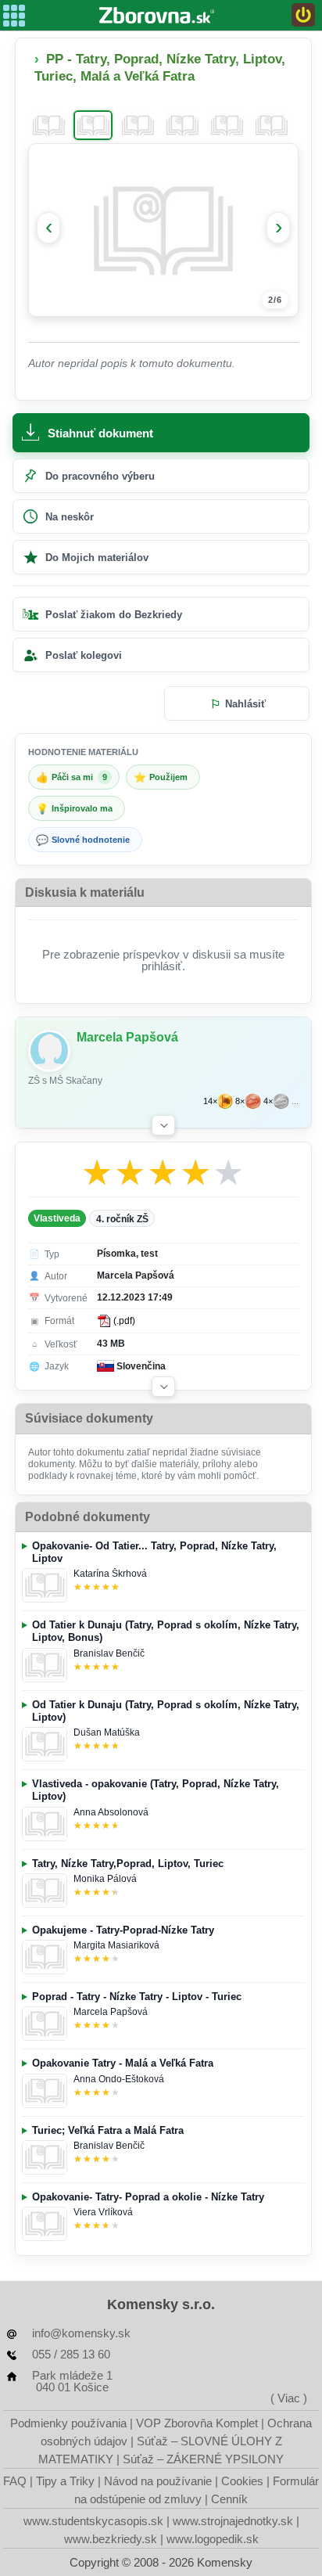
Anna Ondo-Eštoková (119, 2079)
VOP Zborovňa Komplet (197, 2423)
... (295, 1101)
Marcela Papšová (111, 2012)
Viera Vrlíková (103, 2212)
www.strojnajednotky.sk (233, 2521)
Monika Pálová (105, 1879)
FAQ (15, 2481)
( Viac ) (289, 2398)
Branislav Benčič (109, 1653)
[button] (163, 1125)
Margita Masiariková (116, 1945)
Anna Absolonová (111, 1812)
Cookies (242, 2481)
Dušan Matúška (107, 1732)
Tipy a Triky (65, 2481)
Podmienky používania (68, 2423)
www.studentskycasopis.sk (93, 2521)
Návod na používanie (158, 2481)
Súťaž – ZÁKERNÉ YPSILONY (203, 2459)
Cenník (229, 2499)
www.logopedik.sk (213, 2539)
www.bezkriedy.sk (111, 2539)
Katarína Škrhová (110, 1574)
